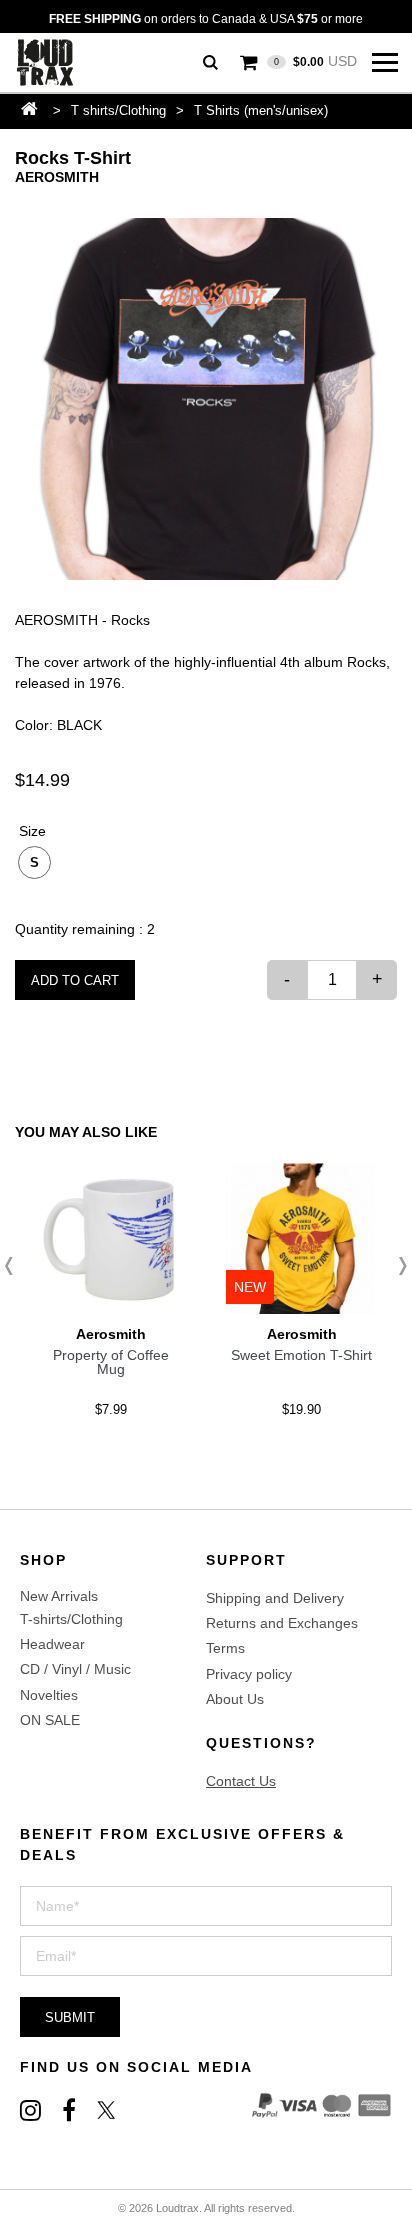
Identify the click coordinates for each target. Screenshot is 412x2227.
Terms (225, 1648)
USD (315, 61)
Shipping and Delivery (275, 1598)
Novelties (49, 1695)
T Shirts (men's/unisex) (261, 110)
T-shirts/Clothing (71, 1619)
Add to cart (75, 980)
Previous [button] (15, 1266)
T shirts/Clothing (118, 110)
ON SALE (50, 1720)
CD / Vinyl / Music (75, 1669)
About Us (235, 1699)
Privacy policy (249, 1674)
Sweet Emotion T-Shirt (301, 1355)
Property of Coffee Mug (111, 1362)
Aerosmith (57, 177)
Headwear (52, 1644)
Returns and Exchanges (282, 1623)
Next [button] (397, 1266)
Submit (70, 2017)
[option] (206, 399)
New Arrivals (59, 1596)
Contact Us (241, 1781)
